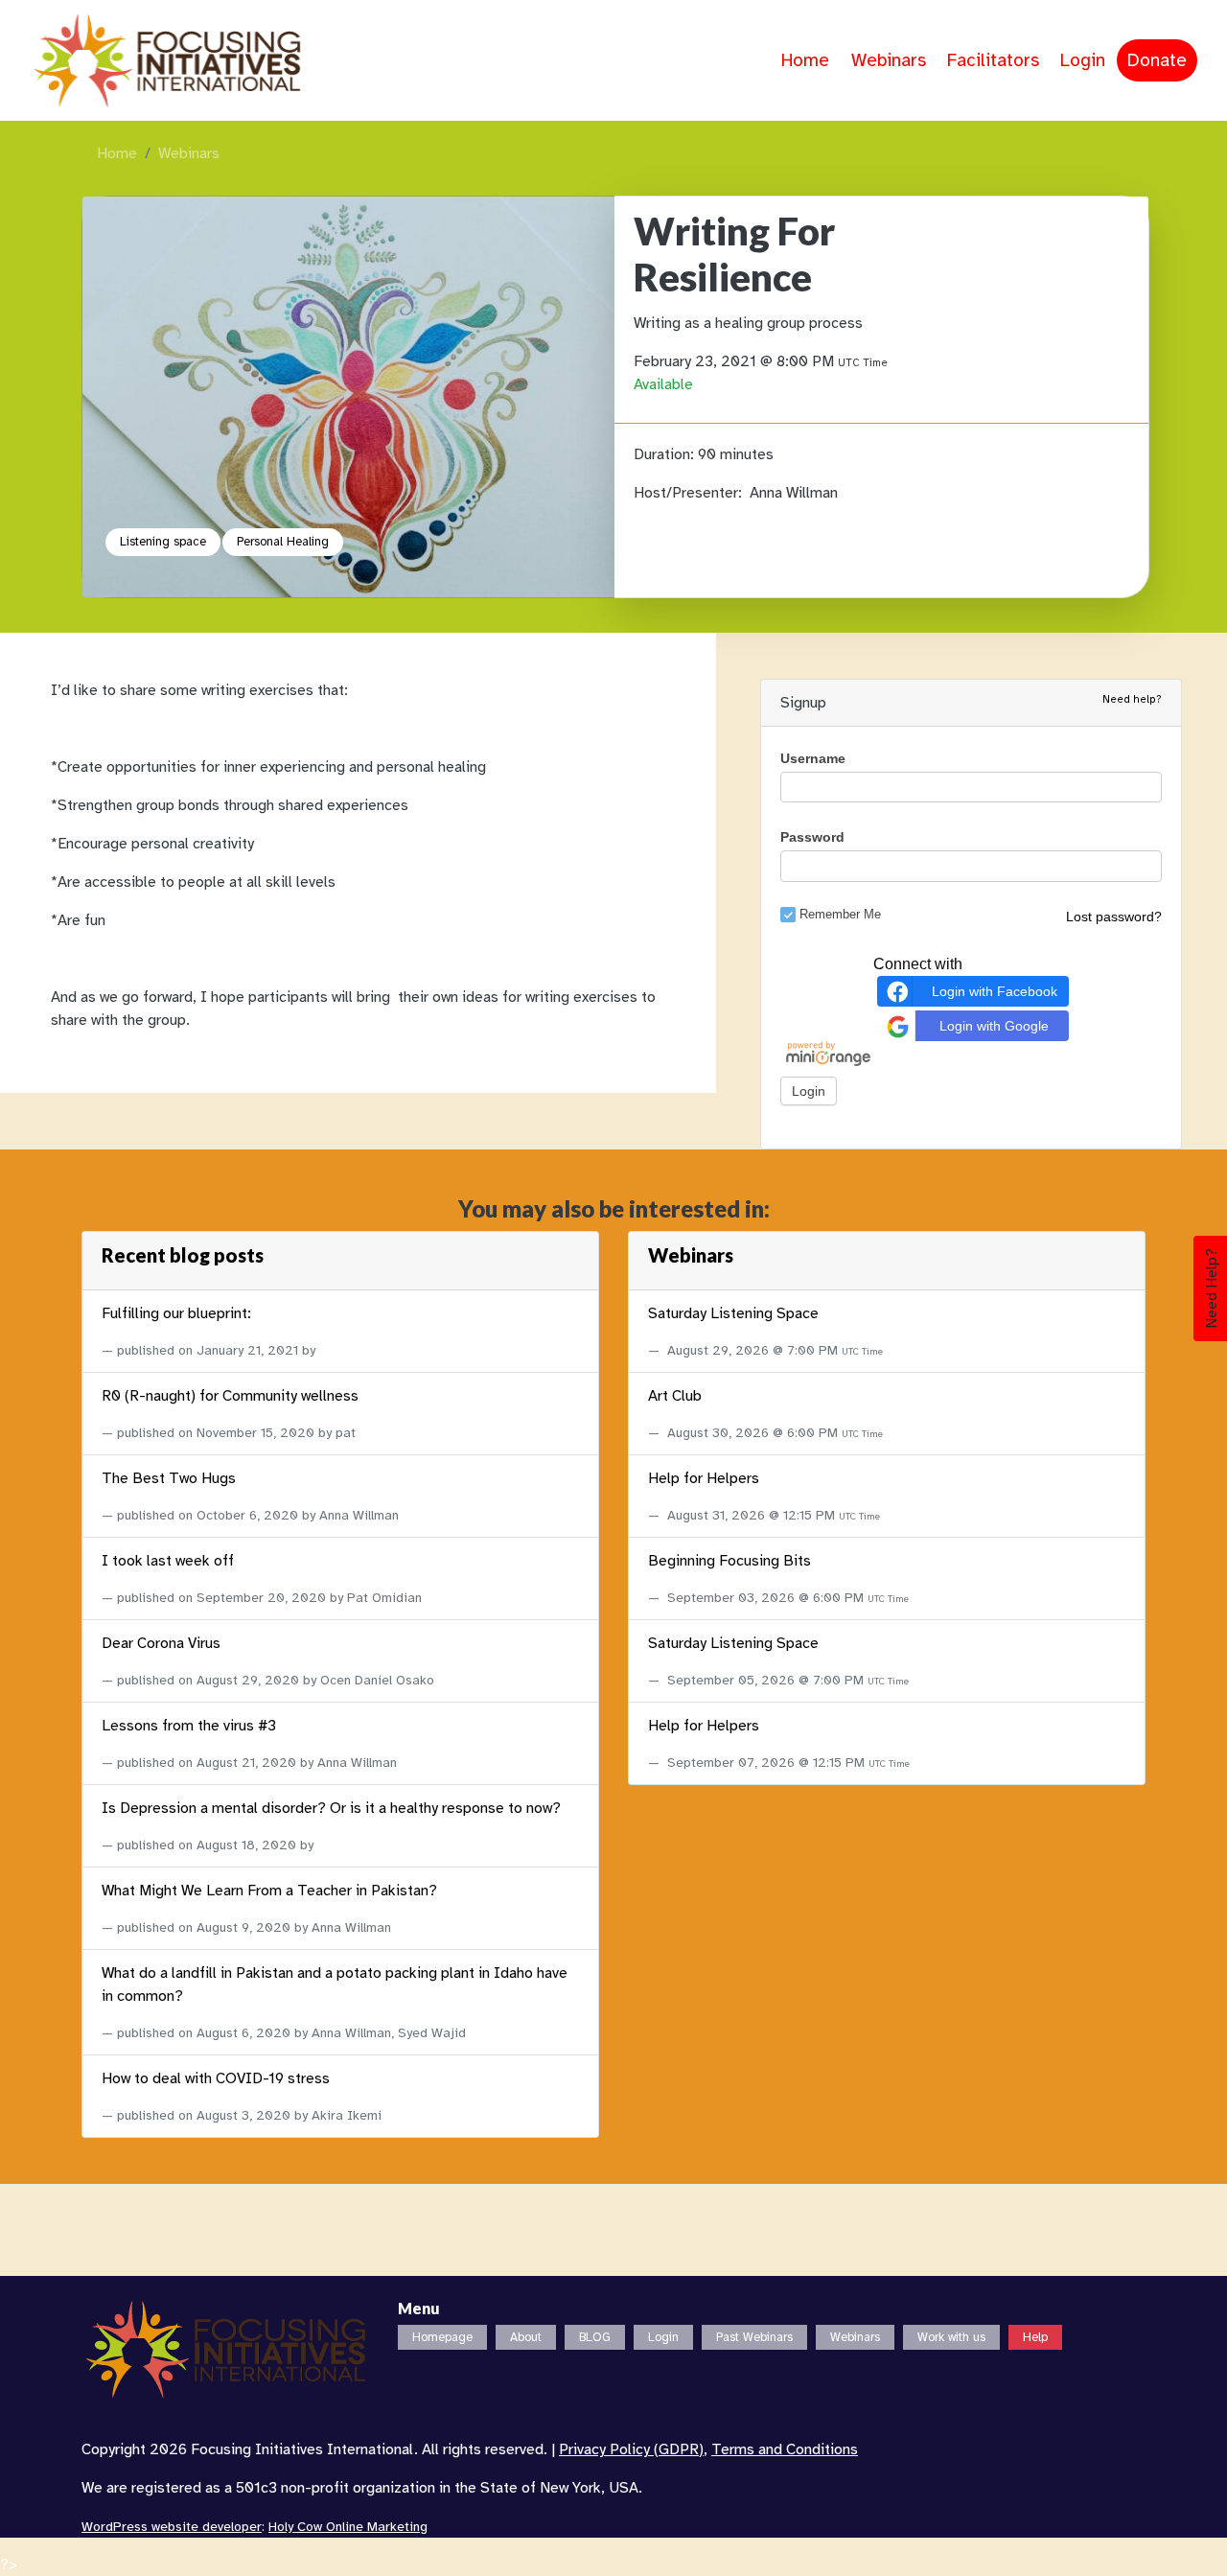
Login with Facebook (995, 991)
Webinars (889, 60)
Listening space (163, 542)
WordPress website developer (172, 2527)
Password (812, 837)
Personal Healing (283, 542)
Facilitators (993, 60)
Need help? (1132, 699)
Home (805, 60)
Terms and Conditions (785, 2449)
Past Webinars (754, 2337)
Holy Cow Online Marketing (348, 2527)
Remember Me (840, 914)
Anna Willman (794, 493)
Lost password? (1114, 917)
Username (813, 758)
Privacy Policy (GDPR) (631, 2449)
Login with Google (994, 1026)
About (526, 2337)
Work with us (951, 2337)
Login (1083, 60)
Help (1035, 2337)
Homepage (442, 2337)
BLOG (595, 2337)
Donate (1157, 60)
